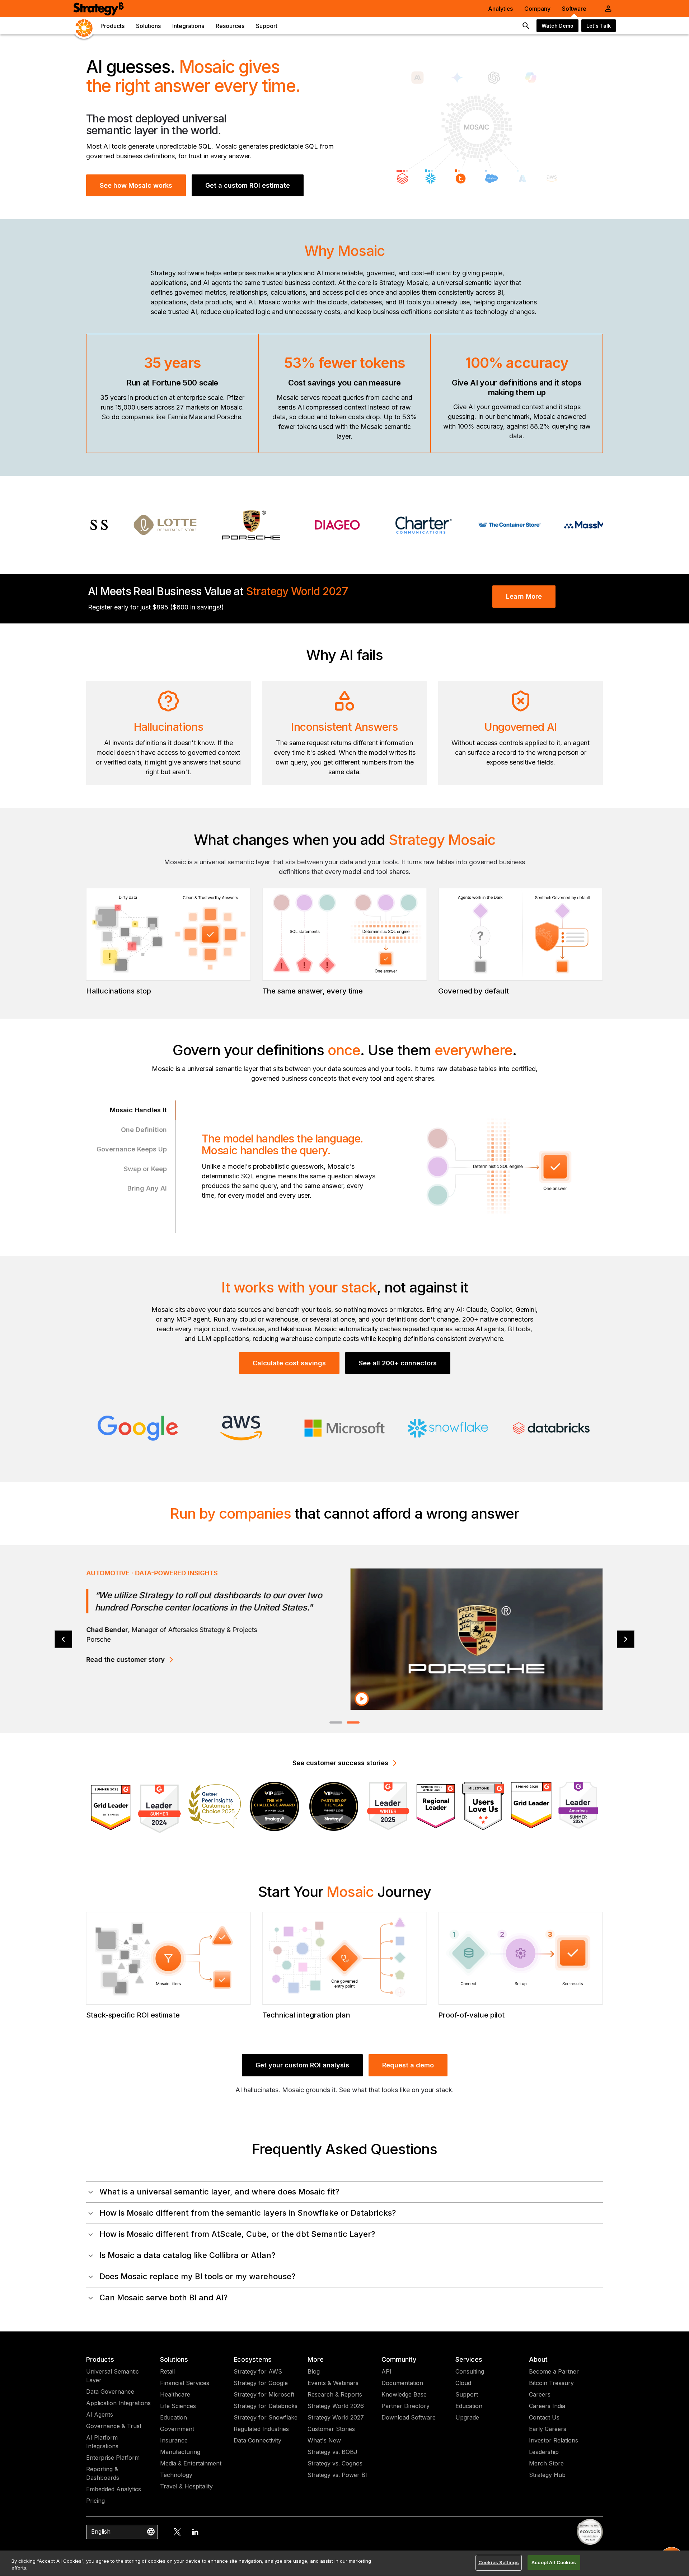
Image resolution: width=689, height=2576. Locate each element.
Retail (167, 2371)
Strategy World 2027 (336, 2417)
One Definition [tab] (144, 1130)
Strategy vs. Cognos (335, 2463)
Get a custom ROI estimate (248, 185)
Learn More (524, 596)
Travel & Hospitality (186, 2486)
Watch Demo (557, 26)
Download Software (409, 2417)
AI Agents (100, 2414)
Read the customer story (125, 1659)
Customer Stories (331, 2429)
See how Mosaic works (136, 185)
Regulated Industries (261, 2429)
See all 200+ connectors (398, 1363)
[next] (626, 1639)
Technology (176, 2475)
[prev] (63, 1639)
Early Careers (548, 2429)
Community (399, 2359)
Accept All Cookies (554, 2562)
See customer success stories (340, 1763)
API (386, 2371)
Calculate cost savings (289, 1363)
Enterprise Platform (113, 2458)
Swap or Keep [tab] (145, 1169)
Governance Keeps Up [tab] (132, 1149)
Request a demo (408, 2065)
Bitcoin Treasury (551, 2383)
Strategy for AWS (258, 2371)
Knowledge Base (404, 2394)
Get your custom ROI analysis (302, 2065)
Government (177, 2429)
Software (574, 9)
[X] (177, 2532)
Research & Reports (335, 2394)
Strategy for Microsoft (264, 2394)
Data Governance (110, 2392)
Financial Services (185, 2383)
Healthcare (175, 2394)
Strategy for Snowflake (266, 2417)
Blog (314, 2371)
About (538, 2359)
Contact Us (544, 2417)
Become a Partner (554, 2371)
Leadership (544, 2452)
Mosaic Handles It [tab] (138, 1110)
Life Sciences (178, 2406)
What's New (324, 2440)
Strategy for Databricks (266, 2406)
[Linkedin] (195, 2532)
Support (467, 2394)
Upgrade (467, 2417)
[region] (344, 2563)
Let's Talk (599, 26)
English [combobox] (101, 2531)
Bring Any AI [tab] (147, 1188)
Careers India (547, 2406)
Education (174, 2417)
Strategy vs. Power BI (337, 2475)
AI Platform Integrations (102, 2442)
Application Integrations (118, 2403)
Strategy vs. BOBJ (332, 2452)
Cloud (463, 2383)
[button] (344, 2192)
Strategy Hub (547, 2475)
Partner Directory (406, 2406)
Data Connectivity (257, 2440)
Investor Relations (554, 2440)
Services (469, 2359)
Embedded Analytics (114, 2489)
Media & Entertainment (191, 2463)
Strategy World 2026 (336, 2406)
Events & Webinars (333, 2383)
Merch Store (546, 2463)
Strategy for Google (261, 2383)
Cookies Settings (499, 2562)
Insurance (174, 2440)
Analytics (500, 9)
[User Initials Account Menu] (608, 9)
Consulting (470, 2371)
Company (537, 9)
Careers (540, 2394)
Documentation (402, 2383)
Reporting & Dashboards (103, 2473)
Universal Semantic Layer (113, 2376)
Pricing (95, 2501)
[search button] (526, 26)
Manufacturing (180, 2452)
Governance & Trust (114, 2426)
